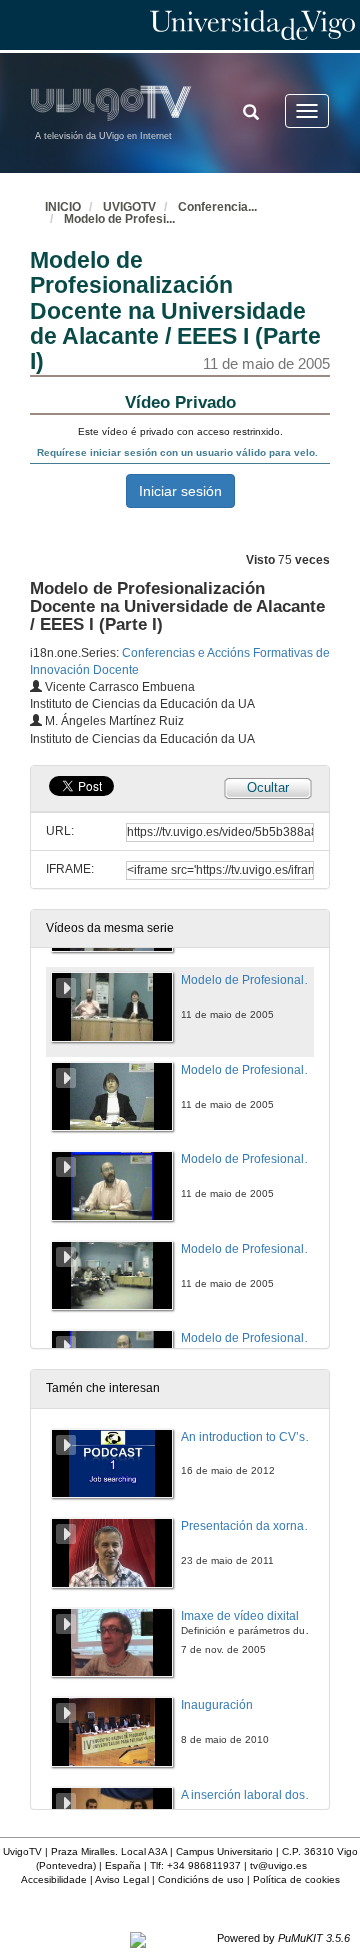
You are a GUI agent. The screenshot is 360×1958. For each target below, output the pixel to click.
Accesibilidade (54, 1879)
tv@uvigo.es (278, 1865)
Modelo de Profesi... (119, 219)
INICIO (63, 207)
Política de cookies (296, 1879)
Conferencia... (217, 207)
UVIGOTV (129, 207)
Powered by (283, 1938)
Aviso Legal (122, 1879)
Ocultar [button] (268, 787)
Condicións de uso (201, 1879)
